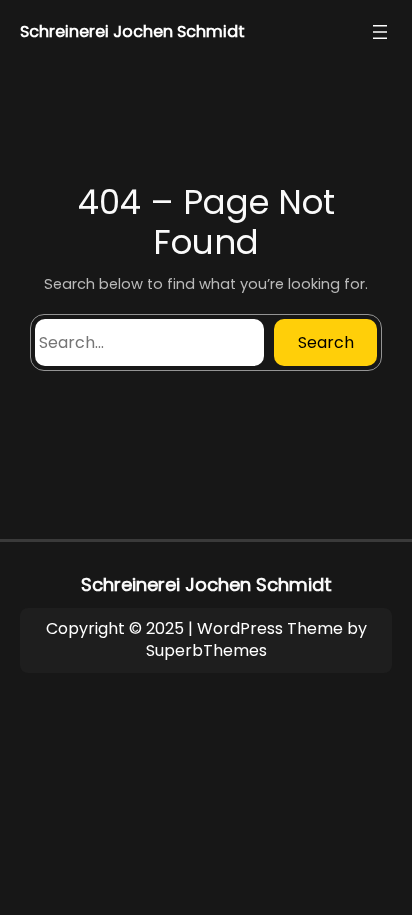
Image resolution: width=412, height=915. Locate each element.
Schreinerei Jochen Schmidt (132, 31)
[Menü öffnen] (380, 32)
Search (326, 342)
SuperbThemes (206, 650)
